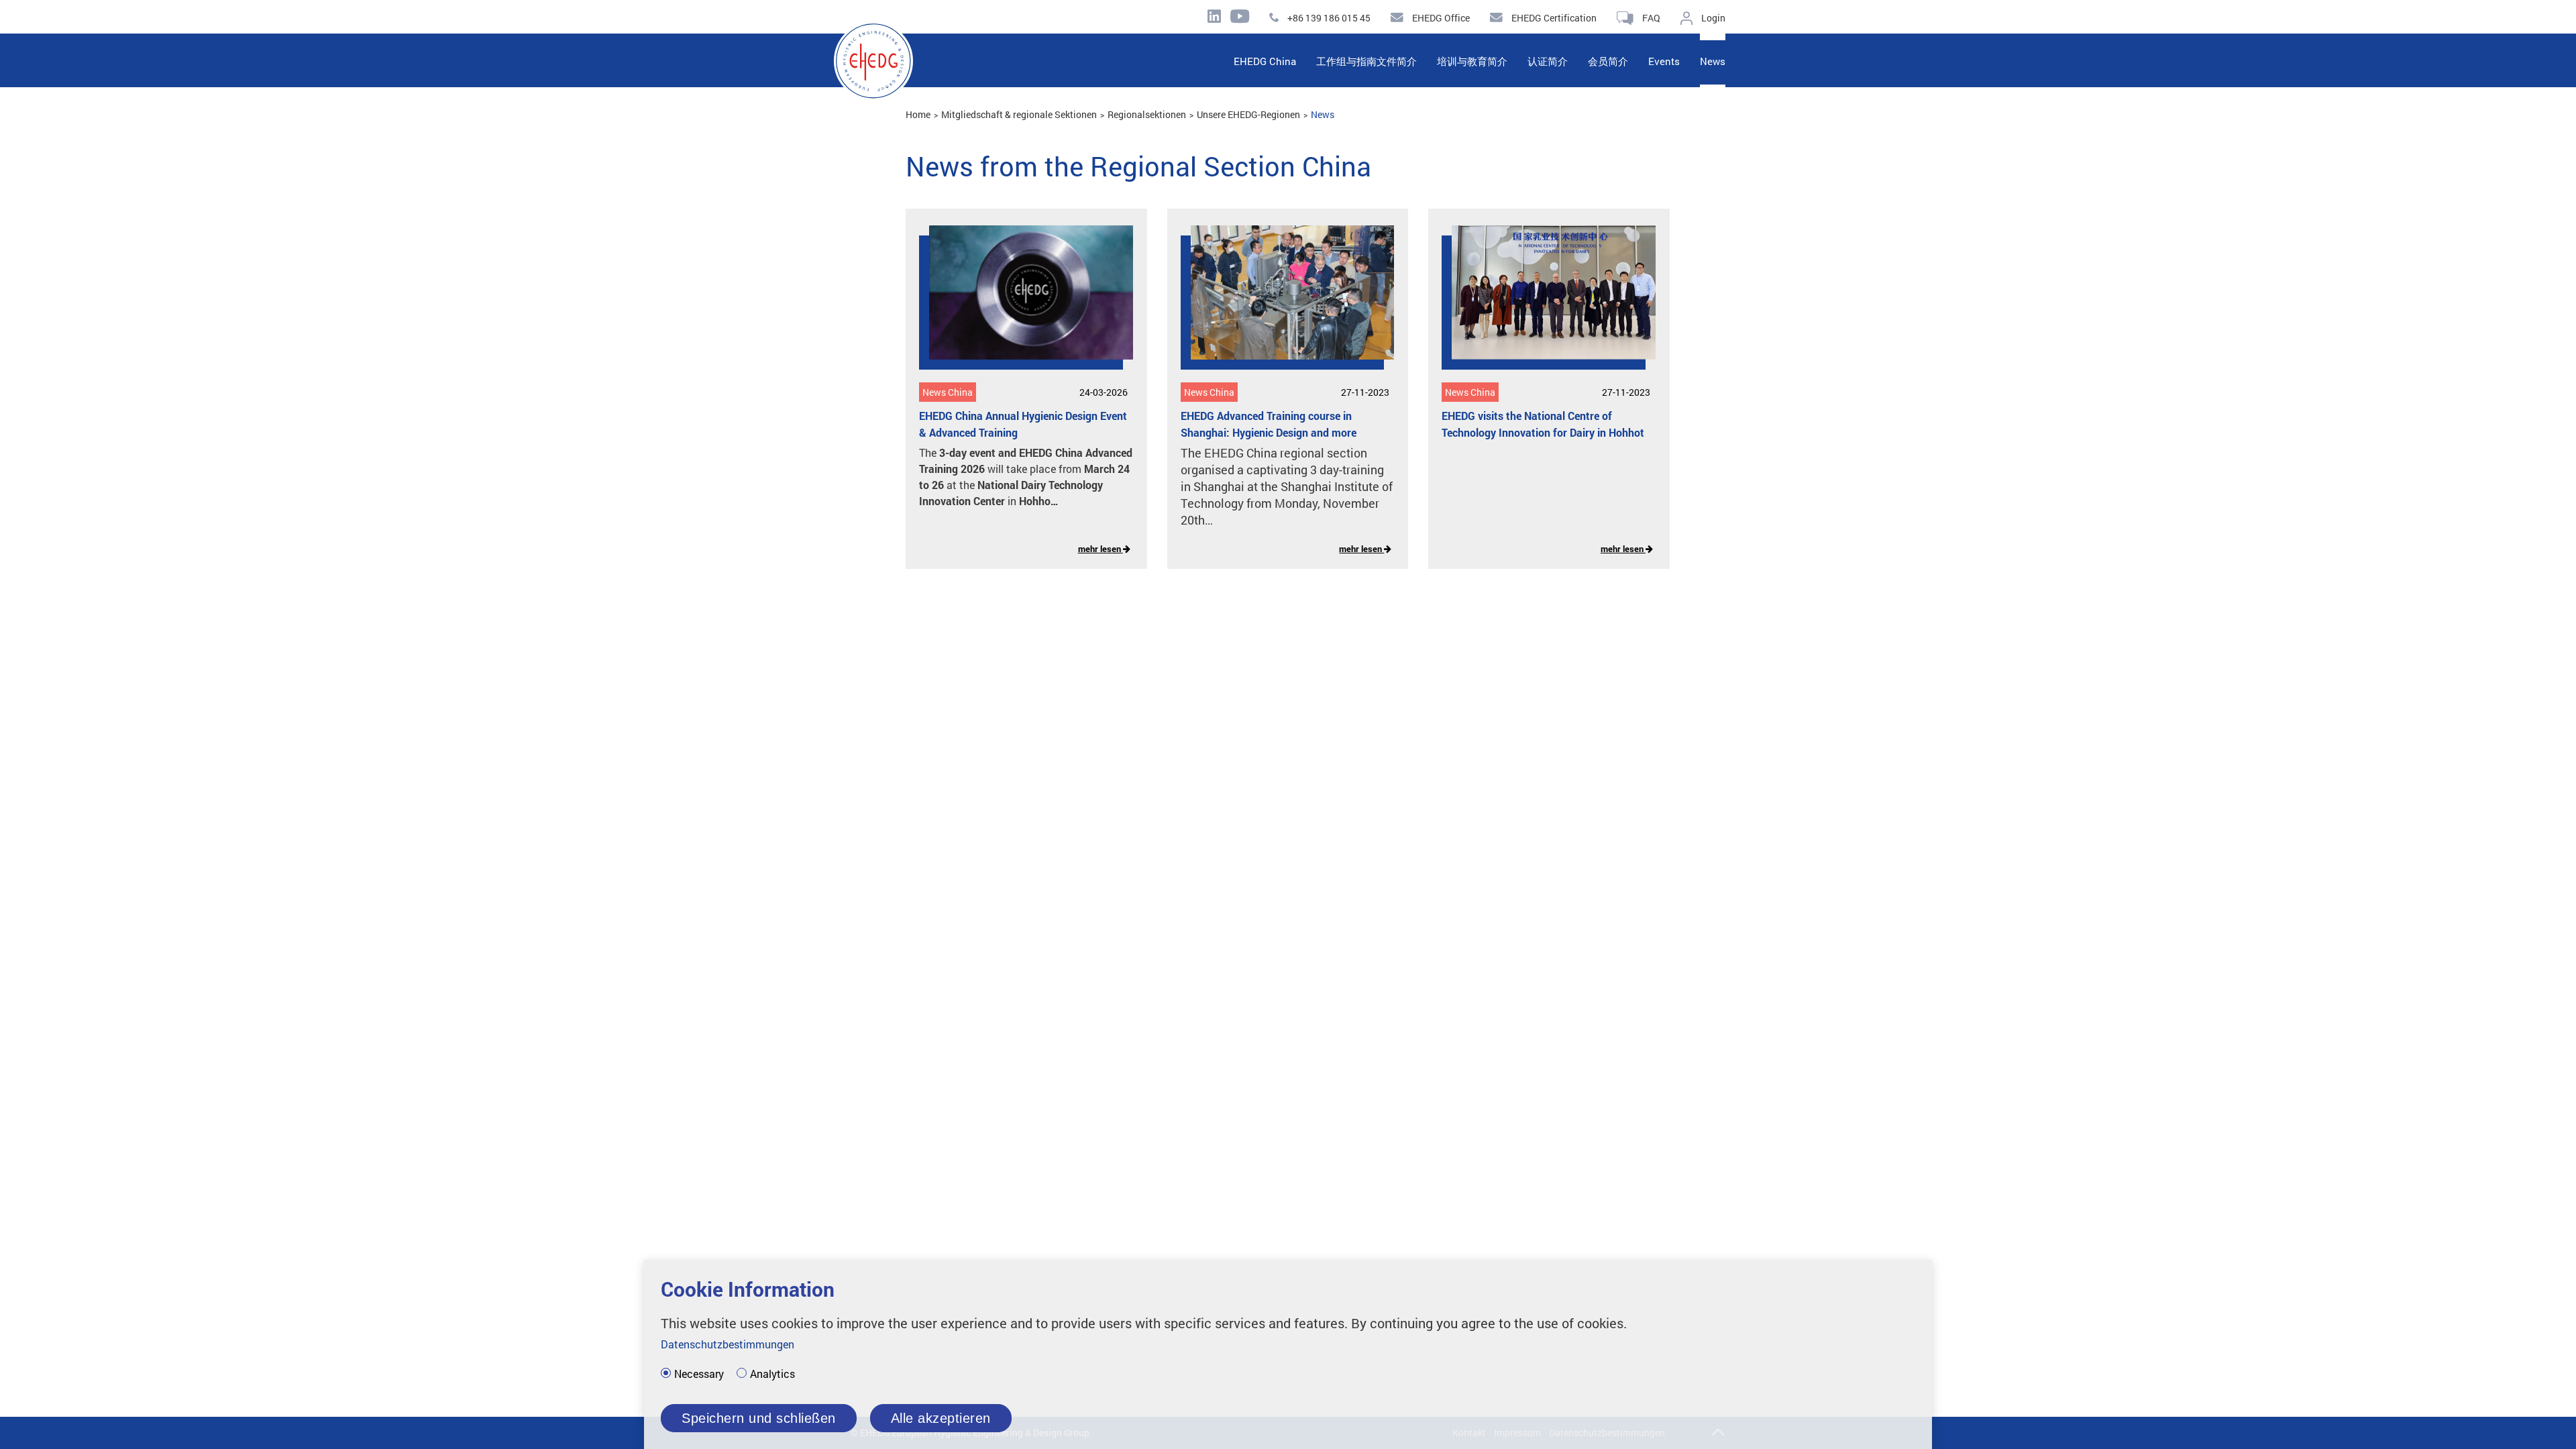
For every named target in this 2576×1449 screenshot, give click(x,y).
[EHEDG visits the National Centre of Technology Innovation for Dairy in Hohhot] (1544, 303)
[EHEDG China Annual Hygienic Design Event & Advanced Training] (1021, 303)
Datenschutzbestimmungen (728, 1344)
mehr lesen (1101, 549)
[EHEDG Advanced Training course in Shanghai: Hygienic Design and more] (1283, 303)
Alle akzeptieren (941, 1418)
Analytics (772, 1374)
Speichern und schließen (759, 1418)
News (1323, 114)
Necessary (699, 1374)
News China (948, 392)
